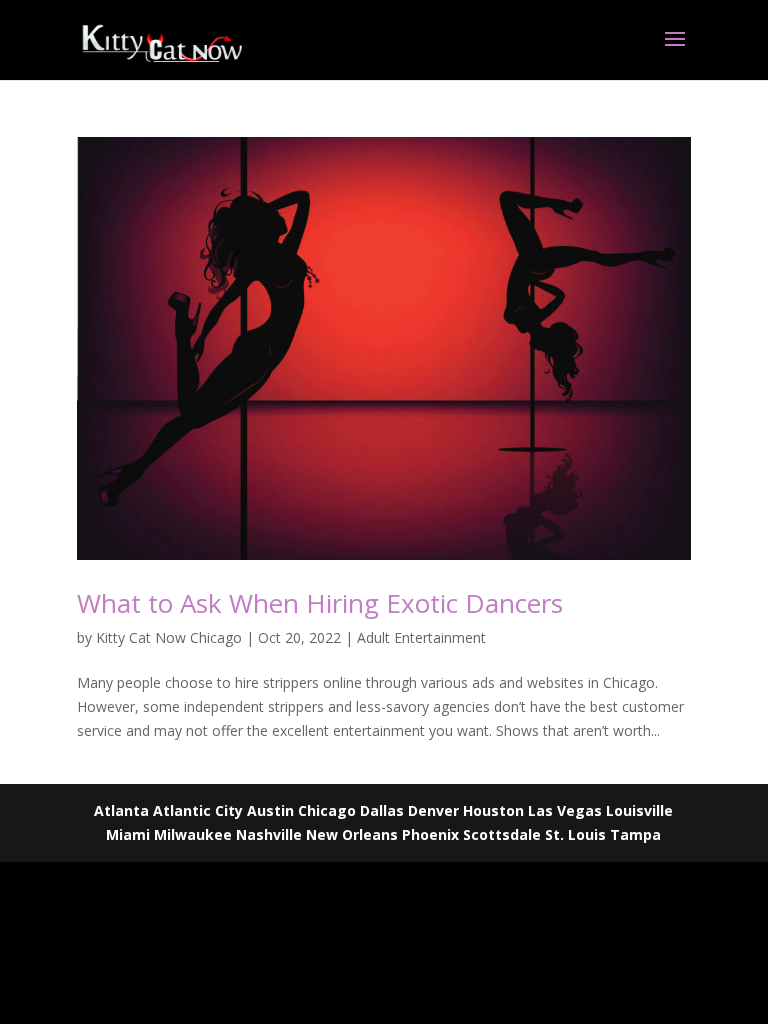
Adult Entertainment (421, 637)
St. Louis (575, 834)
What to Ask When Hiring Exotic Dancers (320, 603)
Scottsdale (502, 834)
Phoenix (430, 834)
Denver (433, 810)
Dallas (382, 810)
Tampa (635, 834)
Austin (270, 810)
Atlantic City (198, 810)
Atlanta (121, 810)
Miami (128, 834)
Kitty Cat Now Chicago (169, 637)
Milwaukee (193, 834)
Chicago (327, 810)
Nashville (269, 834)
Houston (493, 810)
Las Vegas (565, 810)
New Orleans (352, 834)
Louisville (639, 810)
